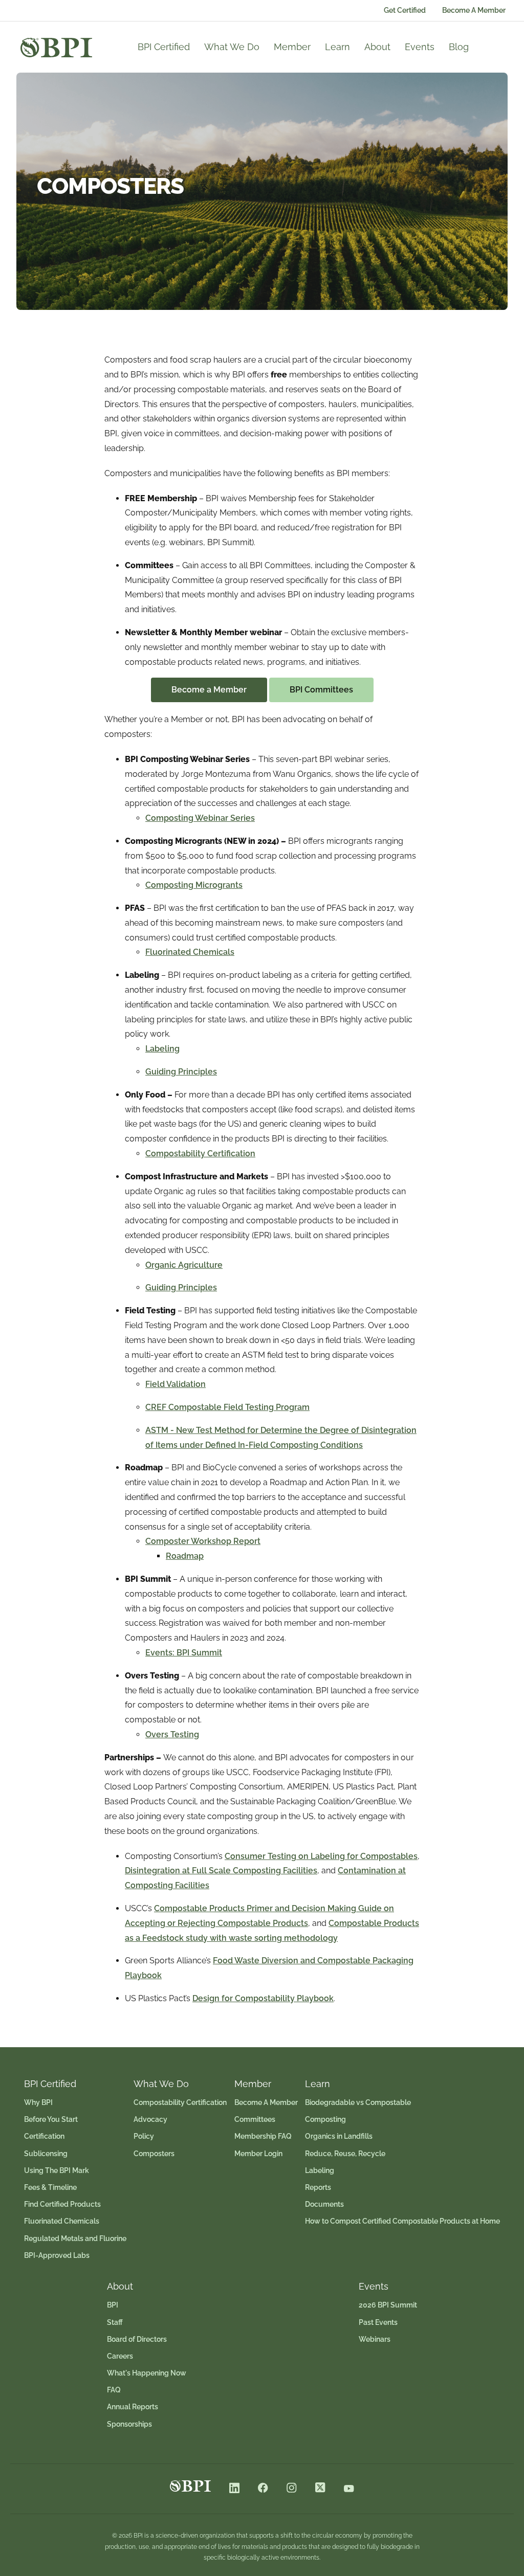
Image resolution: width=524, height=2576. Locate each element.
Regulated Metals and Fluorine (75, 2238)
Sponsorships (129, 2424)
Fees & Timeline (50, 2187)
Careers (120, 2356)
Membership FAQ (263, 2136)
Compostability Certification (200, 1153)
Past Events (378, 2322)
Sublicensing (46, 2154)
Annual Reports (133, 2407)
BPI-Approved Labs (57, 2255)
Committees (255, 2119)
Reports (318, 2187)
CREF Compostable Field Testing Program (227, 1407)
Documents (324, 2204)
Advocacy (150, 2119)
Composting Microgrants (194, 885)
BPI (113, 2305)
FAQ (114, 2390)
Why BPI (38, 2102)
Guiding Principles (181, 1072)
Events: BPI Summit (184, 1653)
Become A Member (474, 10)
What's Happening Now (147, 2373)
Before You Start (51, 2119)
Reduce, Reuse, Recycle (345, 2154)
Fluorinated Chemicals (190, 952)
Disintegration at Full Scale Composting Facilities (221, 1871)
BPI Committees (321, 690)
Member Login (258, 2154)
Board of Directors (137, 2339)
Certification (44, 2136)
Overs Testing (172, 1734)
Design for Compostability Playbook (263, 1998)
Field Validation (176, 1384)
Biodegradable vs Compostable (358, 2102)
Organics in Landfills (339, 2136)
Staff (115, 2322)
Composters (154, 2154)
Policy (144, 2136)
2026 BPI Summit (388, 2305)
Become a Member (209, 690)
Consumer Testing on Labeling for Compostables (321, 1856)
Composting (325, 2119)
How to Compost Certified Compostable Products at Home (402, 2221)
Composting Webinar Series (200, 818)
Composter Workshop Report (203, 1541)
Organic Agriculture (184, 1265)
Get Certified (405, 10)
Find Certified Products (62, 2204)
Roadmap (185, 1556)
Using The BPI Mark (57, 2170)
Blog (459, 47)
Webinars (375, 2339)
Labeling (162, 1049)
